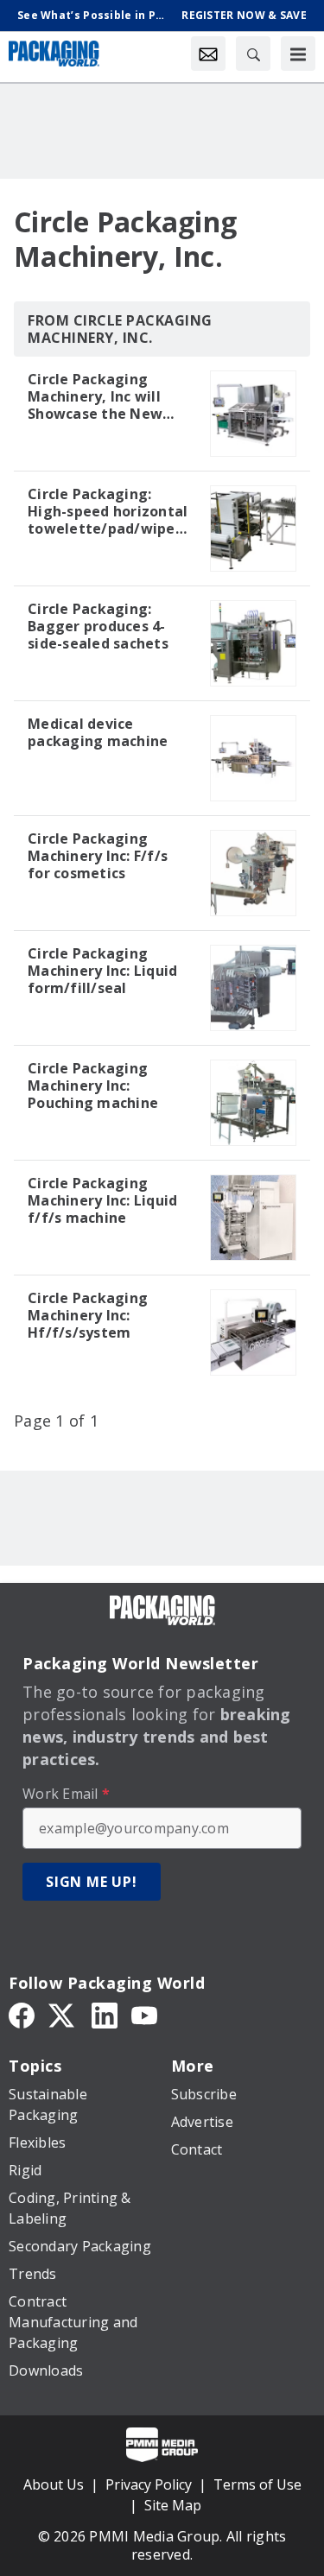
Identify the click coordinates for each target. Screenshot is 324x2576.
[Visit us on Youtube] (144, 2014)
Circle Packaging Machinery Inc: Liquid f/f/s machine (102, 1200)
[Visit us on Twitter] (63, 2014)
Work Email (66, 1794)
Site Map (173, 2505)
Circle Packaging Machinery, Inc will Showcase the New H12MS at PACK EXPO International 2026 (102, 396)
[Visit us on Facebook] (22, 2014)
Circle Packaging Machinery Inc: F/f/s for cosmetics (98, 856)
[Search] (253, 54)
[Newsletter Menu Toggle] (208, 54)
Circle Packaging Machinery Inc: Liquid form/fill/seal (102, 971)
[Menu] (298, 54)
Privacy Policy (149, 2484)
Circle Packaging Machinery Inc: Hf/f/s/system (88, 1315)
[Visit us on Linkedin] (105, 2014)
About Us (54, 2484)
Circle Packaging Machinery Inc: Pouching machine (93, 1085)
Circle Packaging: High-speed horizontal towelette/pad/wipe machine (108, 511)
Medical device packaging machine (98, 732)
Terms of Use (257, 2484)
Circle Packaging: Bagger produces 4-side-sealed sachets (98, 626)
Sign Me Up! (92, 1882)
